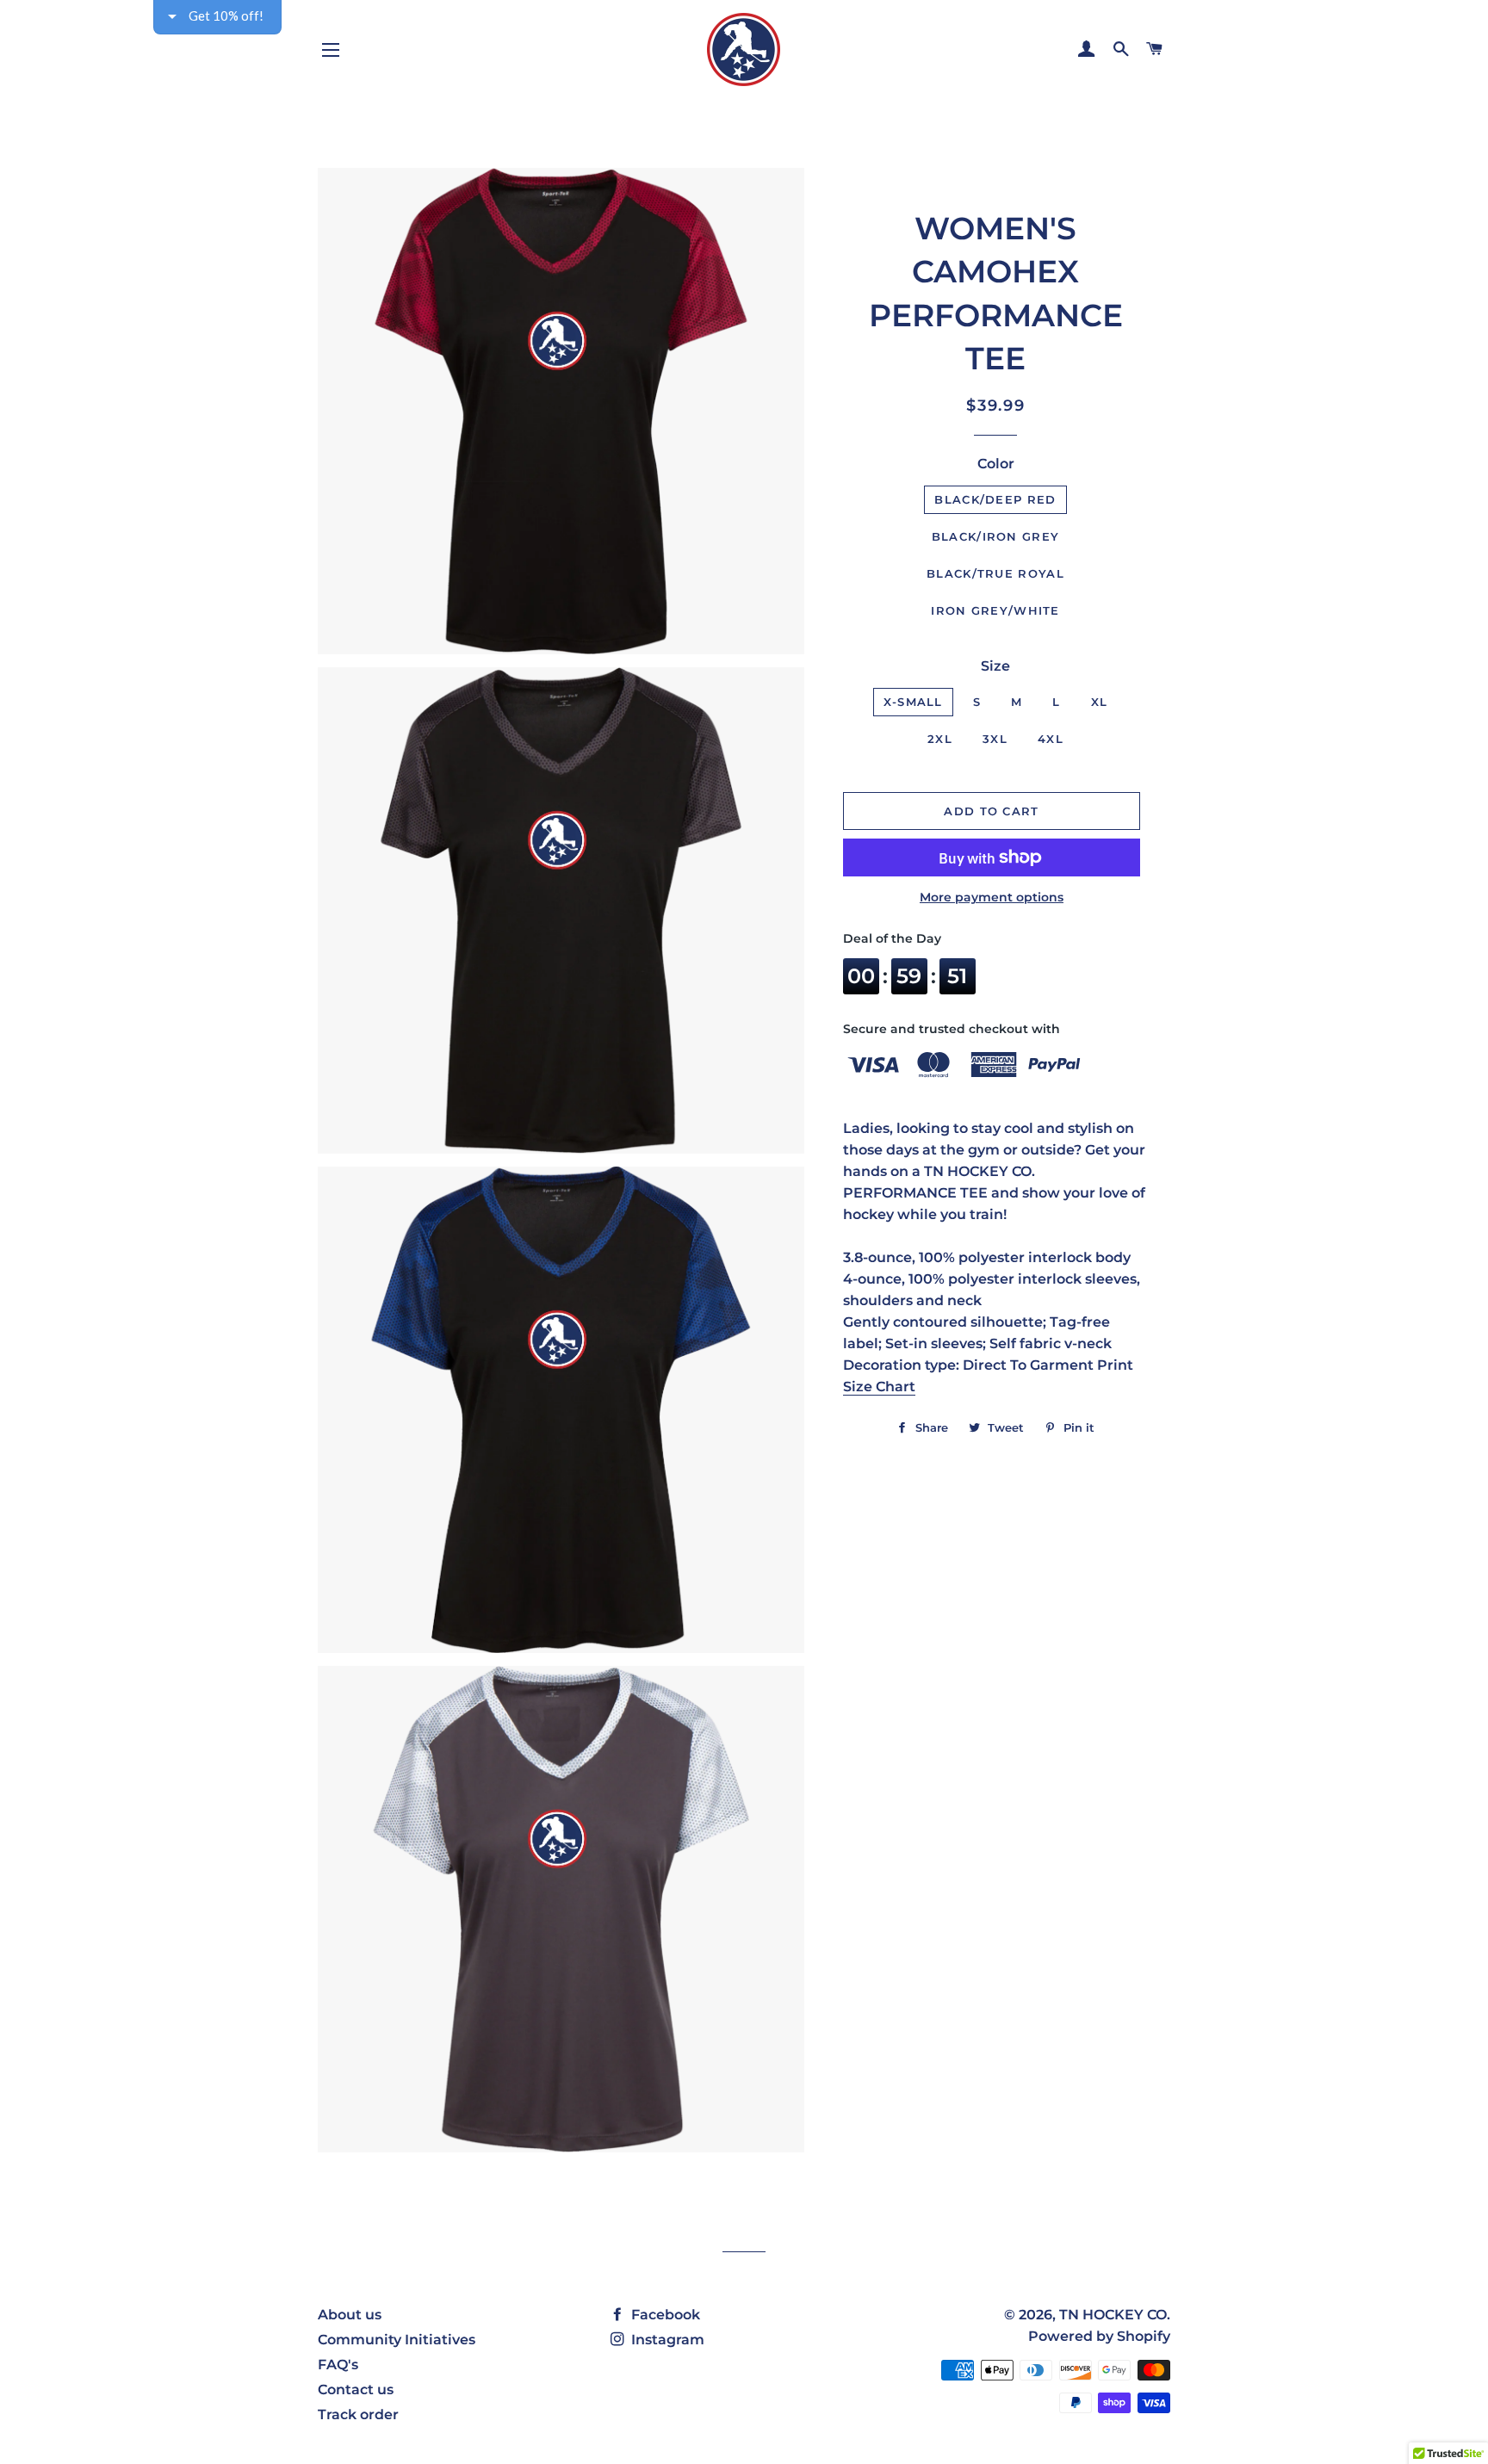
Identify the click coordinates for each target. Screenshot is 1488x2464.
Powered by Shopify (1099, 2336)
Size (995, 666)
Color (996, 464)
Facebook (664, 2315)
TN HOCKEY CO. (1115, 2315)
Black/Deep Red (995, 499)
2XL (940, 739)
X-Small (913, 702)
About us (350, 2315)
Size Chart (879, 1387)
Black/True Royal (995, 573)
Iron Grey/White (995, 610)
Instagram (666, 2340)
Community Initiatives (397, 2340)
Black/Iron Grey (996, 536)
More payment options (992, 897)
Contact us (356, 2390)
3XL (995, 739)
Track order (358, 2414)
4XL (1051, 739)
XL (1100, 702)
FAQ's (338, 2365)
